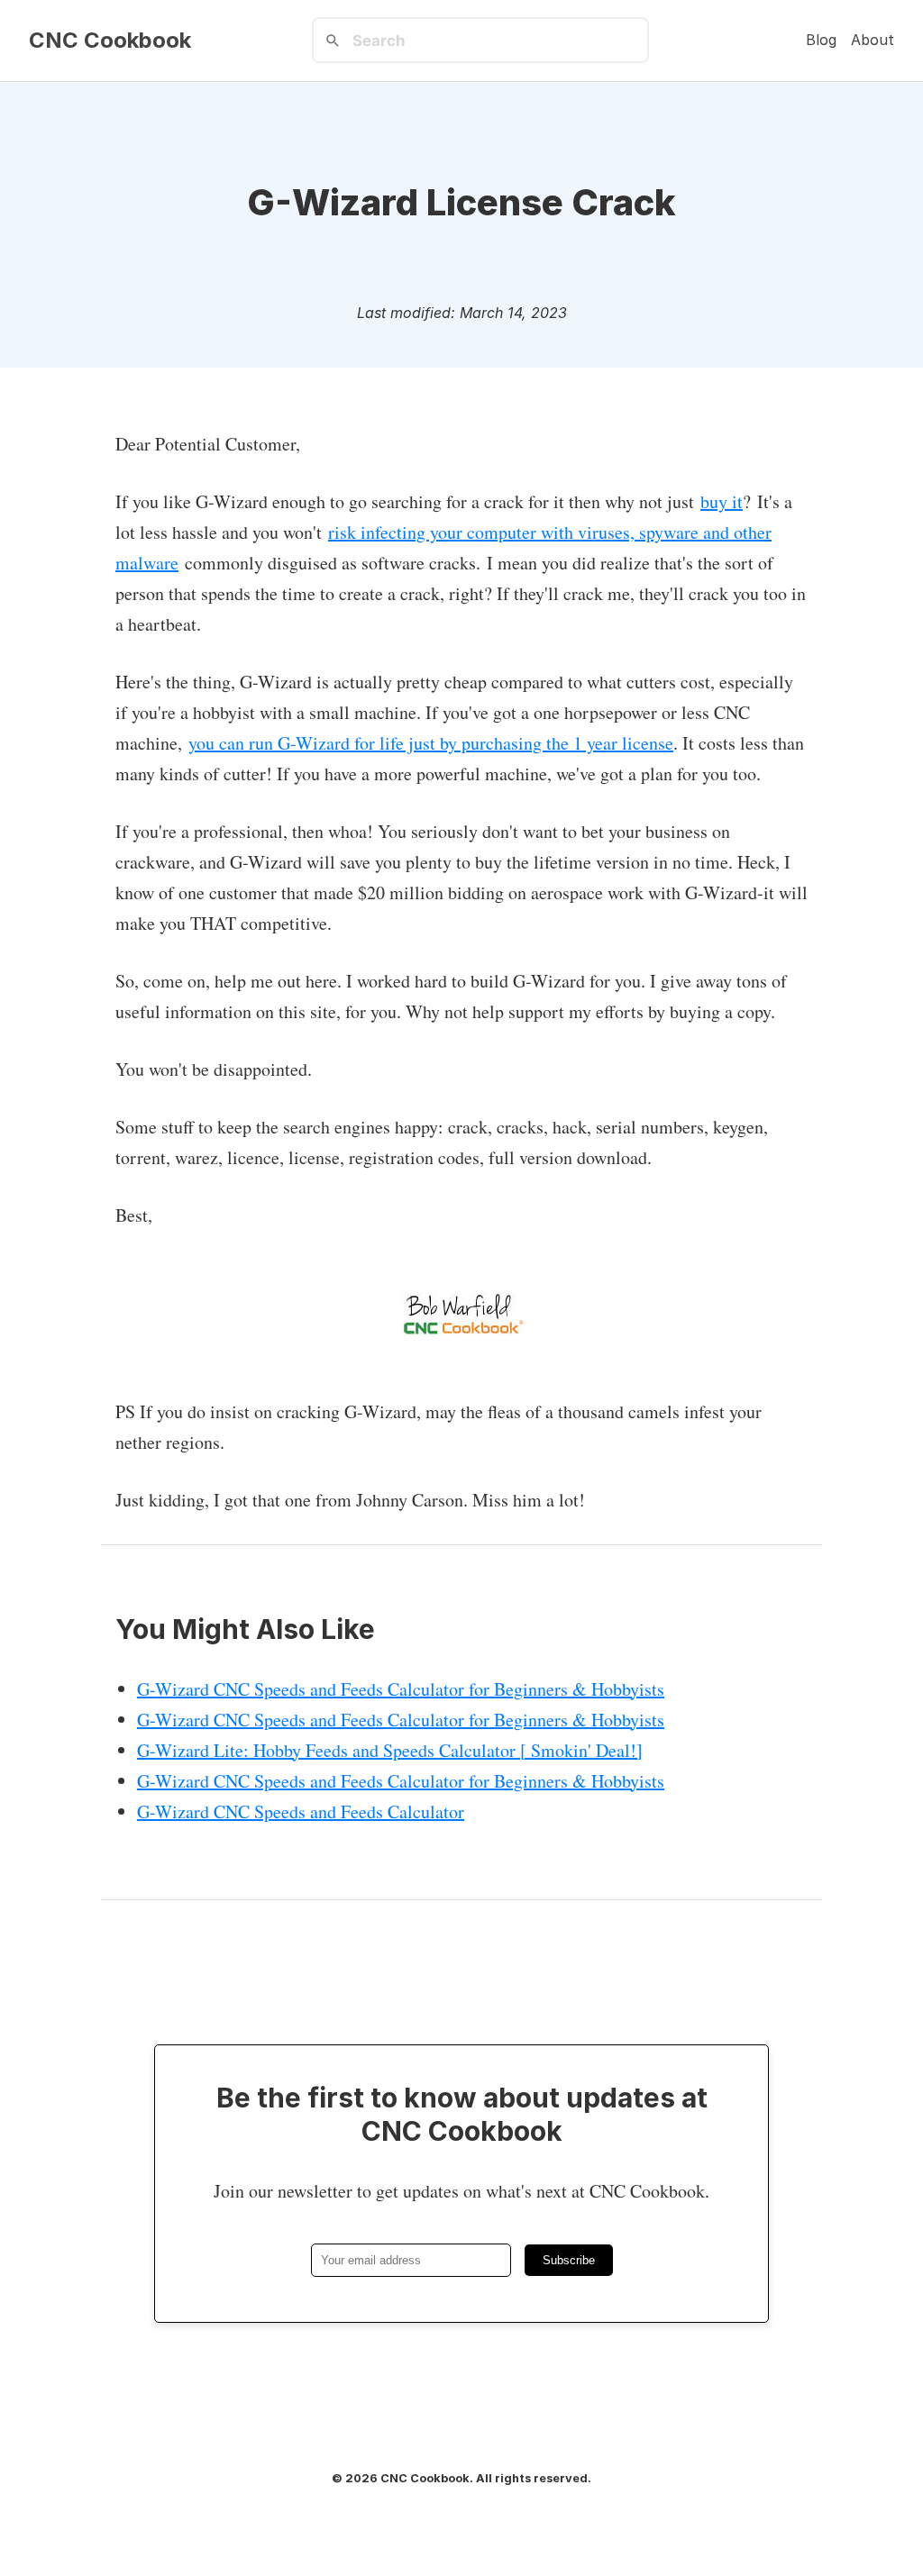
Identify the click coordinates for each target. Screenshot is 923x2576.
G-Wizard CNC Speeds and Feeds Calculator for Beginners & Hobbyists (401, 1689)
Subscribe (569, 2260)
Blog (821, 40)
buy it (722, 501)
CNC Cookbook (110, 41)
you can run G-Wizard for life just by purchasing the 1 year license (431, 743)
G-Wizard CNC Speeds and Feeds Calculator (301, 1811)
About (873, 40)
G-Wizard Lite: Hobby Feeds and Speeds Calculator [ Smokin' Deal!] (390, 1750)
